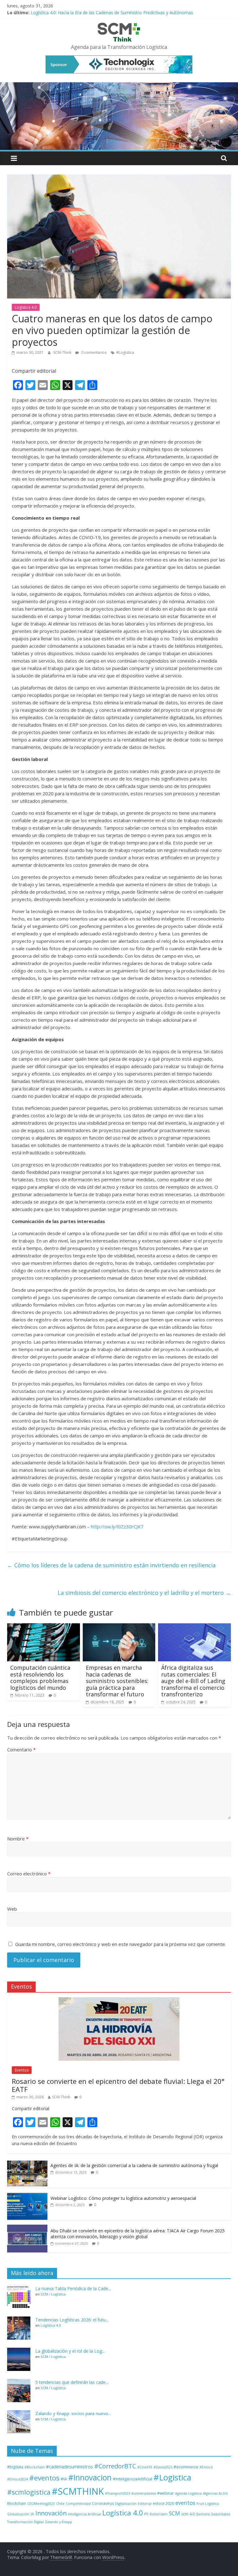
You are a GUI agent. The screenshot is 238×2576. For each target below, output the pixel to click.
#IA (64, 2479)
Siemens (203, 2514)
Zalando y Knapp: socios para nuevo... (73, 2413)
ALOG (223, 2493)
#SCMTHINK (78, 2491)
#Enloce (206, 2467)
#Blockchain (35, 2467)
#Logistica (125, 352)
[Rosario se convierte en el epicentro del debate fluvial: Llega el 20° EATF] (119, 2001)
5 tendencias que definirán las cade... (72, 2382)
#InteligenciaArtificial (132, 2479)
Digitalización (126, 2504)
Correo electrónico (29, 1874)
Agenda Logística (188, 2493)
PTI (146, 2514)
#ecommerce (186, 2467)
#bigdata (15, 2467)
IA (32, 2514)
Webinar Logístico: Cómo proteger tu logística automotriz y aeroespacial (123, 2198)
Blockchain (17, 2503)
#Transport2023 (118, 2493)
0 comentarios (93, 352)
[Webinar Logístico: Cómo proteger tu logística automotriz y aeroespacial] (27, 2195)
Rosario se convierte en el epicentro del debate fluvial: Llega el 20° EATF (118, 2085)
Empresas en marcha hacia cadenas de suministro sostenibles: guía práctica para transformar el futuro (117, 1681)
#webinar (165, 2493)
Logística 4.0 (26, 307)
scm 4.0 (188, 2514)
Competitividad (78, 2504)
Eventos (22, 2070)
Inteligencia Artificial (84, 2514)
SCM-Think (63, 352)
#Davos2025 (163, 2467)
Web (12, 1909)
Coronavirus (103, 2503)
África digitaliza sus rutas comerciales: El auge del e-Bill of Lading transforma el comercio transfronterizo (193, 1681)
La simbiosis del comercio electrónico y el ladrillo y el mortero (144, 1593)
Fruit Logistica (208, 2504)
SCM (174, 2513)
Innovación (51, 2513)
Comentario (21, 1750)
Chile (60, 2504)
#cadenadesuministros (69, 2467)
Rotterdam (159, 2514)
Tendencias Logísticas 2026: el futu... (72, 2320)
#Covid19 (145, 2467)
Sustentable (221, 2514)
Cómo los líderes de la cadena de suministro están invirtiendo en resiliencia (111, 1565)
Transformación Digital (25, 2522)
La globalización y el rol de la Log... (70, 2351)
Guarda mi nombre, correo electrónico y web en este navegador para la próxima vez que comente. (121, 1944)
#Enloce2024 (18, 2479)
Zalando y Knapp (59, 2522)
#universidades (144, 2493)
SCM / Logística (53, 2294)
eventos (185, 2503)
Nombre (18, 1839)
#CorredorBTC (115, 2466)
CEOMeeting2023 (41, 2504)
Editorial (145, 2504)
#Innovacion (90, 2477)
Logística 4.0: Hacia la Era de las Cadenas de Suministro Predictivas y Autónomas (112, 13)
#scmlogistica (29, 2492)
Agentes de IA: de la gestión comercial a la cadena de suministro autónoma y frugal (134, 2165)
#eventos (44, 2478)
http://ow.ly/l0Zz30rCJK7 (117, 1526)
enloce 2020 (163, 2503)
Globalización (18, 2514)
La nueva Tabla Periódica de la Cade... (73, 2288)
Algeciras (210, 2493)
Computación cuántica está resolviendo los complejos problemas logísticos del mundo (40, 1678)
